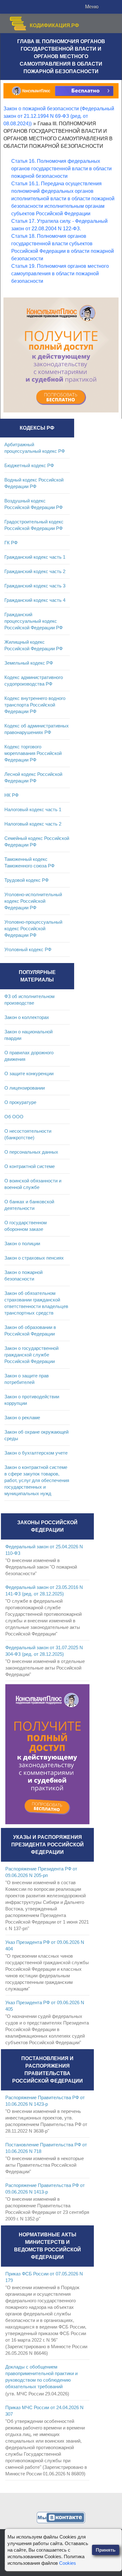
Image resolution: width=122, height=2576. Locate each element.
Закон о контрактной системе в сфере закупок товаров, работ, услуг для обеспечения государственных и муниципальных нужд (37, 1480)
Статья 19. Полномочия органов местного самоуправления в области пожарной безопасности (60, 274)
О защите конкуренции (29, 1073)
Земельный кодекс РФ (29, 663)
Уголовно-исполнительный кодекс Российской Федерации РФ (33, 901)
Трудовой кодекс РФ (26, 880)
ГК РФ (11, 543)
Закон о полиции (22, 1243)
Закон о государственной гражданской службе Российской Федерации (31, 1355)
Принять (106, 2550)
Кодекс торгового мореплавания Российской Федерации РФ (33, 753)
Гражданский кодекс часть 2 (35, 571)
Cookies (68, 2563)
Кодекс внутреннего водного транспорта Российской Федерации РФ (35, 705)
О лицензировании (25, 1088)
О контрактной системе (30, 1166)
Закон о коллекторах (27, 1017)
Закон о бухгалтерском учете (36, 1453)
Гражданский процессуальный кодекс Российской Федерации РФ (33, 621)
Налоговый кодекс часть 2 (33, 824)
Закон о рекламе (22, 1418)
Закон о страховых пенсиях (34, 1258)
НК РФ (11, 795)
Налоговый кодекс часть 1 (33, 809)
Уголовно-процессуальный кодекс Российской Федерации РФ (33, 929)
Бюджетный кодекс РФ (29, 465)
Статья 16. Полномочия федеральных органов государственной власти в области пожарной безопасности (61, 169)
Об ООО (14, 1117)
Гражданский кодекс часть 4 (35, 600)
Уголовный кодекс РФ (28, 949)
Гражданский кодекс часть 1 (35, 557)
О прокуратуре (20, 1102)
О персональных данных (31, 1152)
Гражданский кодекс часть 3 (35, 586)
